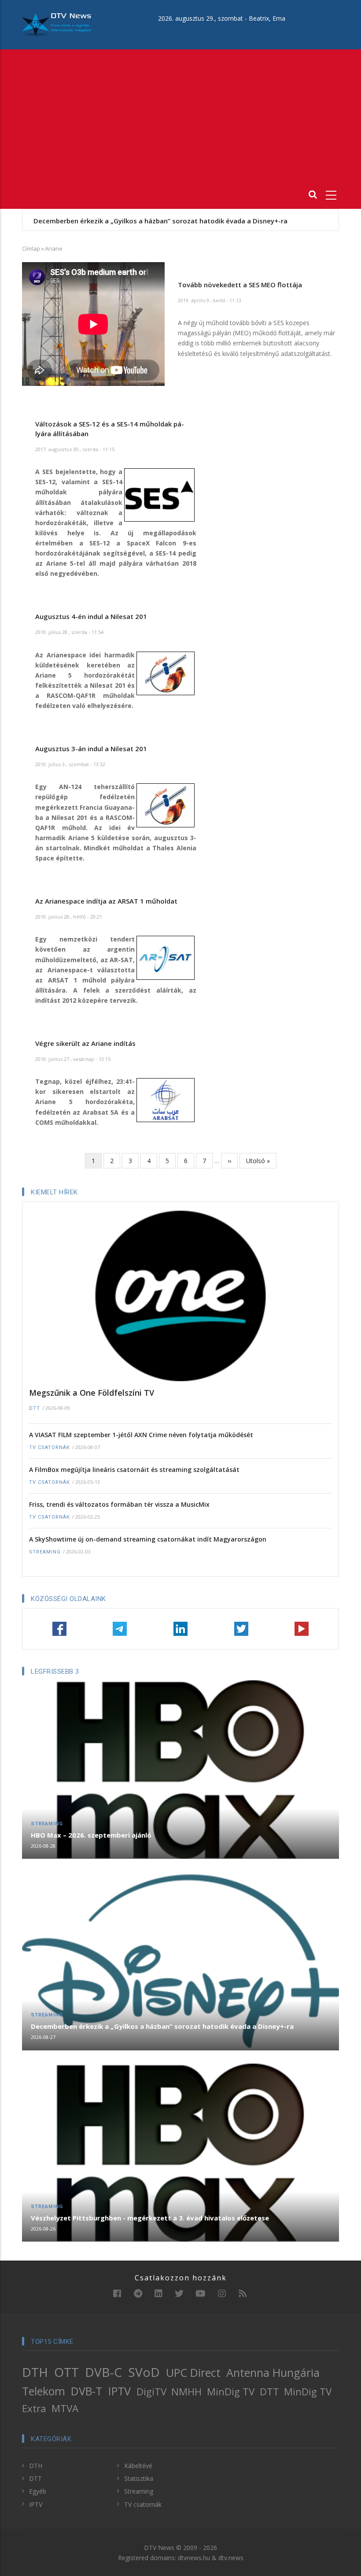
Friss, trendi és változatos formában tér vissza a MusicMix (119, 1504)
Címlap (31, 248)
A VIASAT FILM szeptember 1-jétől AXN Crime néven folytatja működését (141, 1435)
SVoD (144, 2372)
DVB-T (87, 2391)
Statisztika (139, 2478)
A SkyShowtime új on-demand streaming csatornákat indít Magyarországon (148, 1539)
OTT (66, 2372)
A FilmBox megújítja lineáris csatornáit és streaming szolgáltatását (134, 1470)
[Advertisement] (180, 115)
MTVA (65, 2408)
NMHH (186, 2392)
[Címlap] (57, 24)
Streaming (45, 1552)
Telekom (44, 2391)
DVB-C (103, 2372)
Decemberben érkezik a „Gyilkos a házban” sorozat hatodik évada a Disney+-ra (162, 2026)
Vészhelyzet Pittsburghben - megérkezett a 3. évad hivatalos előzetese (149, 221)
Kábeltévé (138, 2466)
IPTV (120, 2391)
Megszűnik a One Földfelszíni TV (92, 1393)
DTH (35, 2372)
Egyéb (38, 2491)
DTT (35, 1408)
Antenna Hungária (273, 2372)
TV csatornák (50, 1447)
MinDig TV (231, 2392)
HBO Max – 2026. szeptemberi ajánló (91, 1835)
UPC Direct (193, 2372)
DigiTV (151, 2392)
